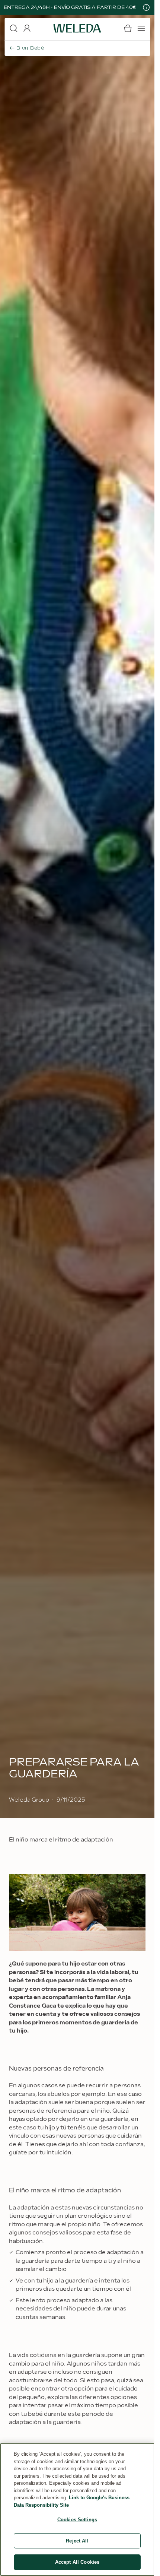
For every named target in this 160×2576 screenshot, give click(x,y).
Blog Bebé (30, 48)
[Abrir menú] (141, 28)
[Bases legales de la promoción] (146, 7)
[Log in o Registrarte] (27, 28)
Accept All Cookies (77, 2562)
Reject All (77, 2541)
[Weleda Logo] (77, 28)
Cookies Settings (77, 2520)
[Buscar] (13, 28)
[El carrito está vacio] (128, 28)
